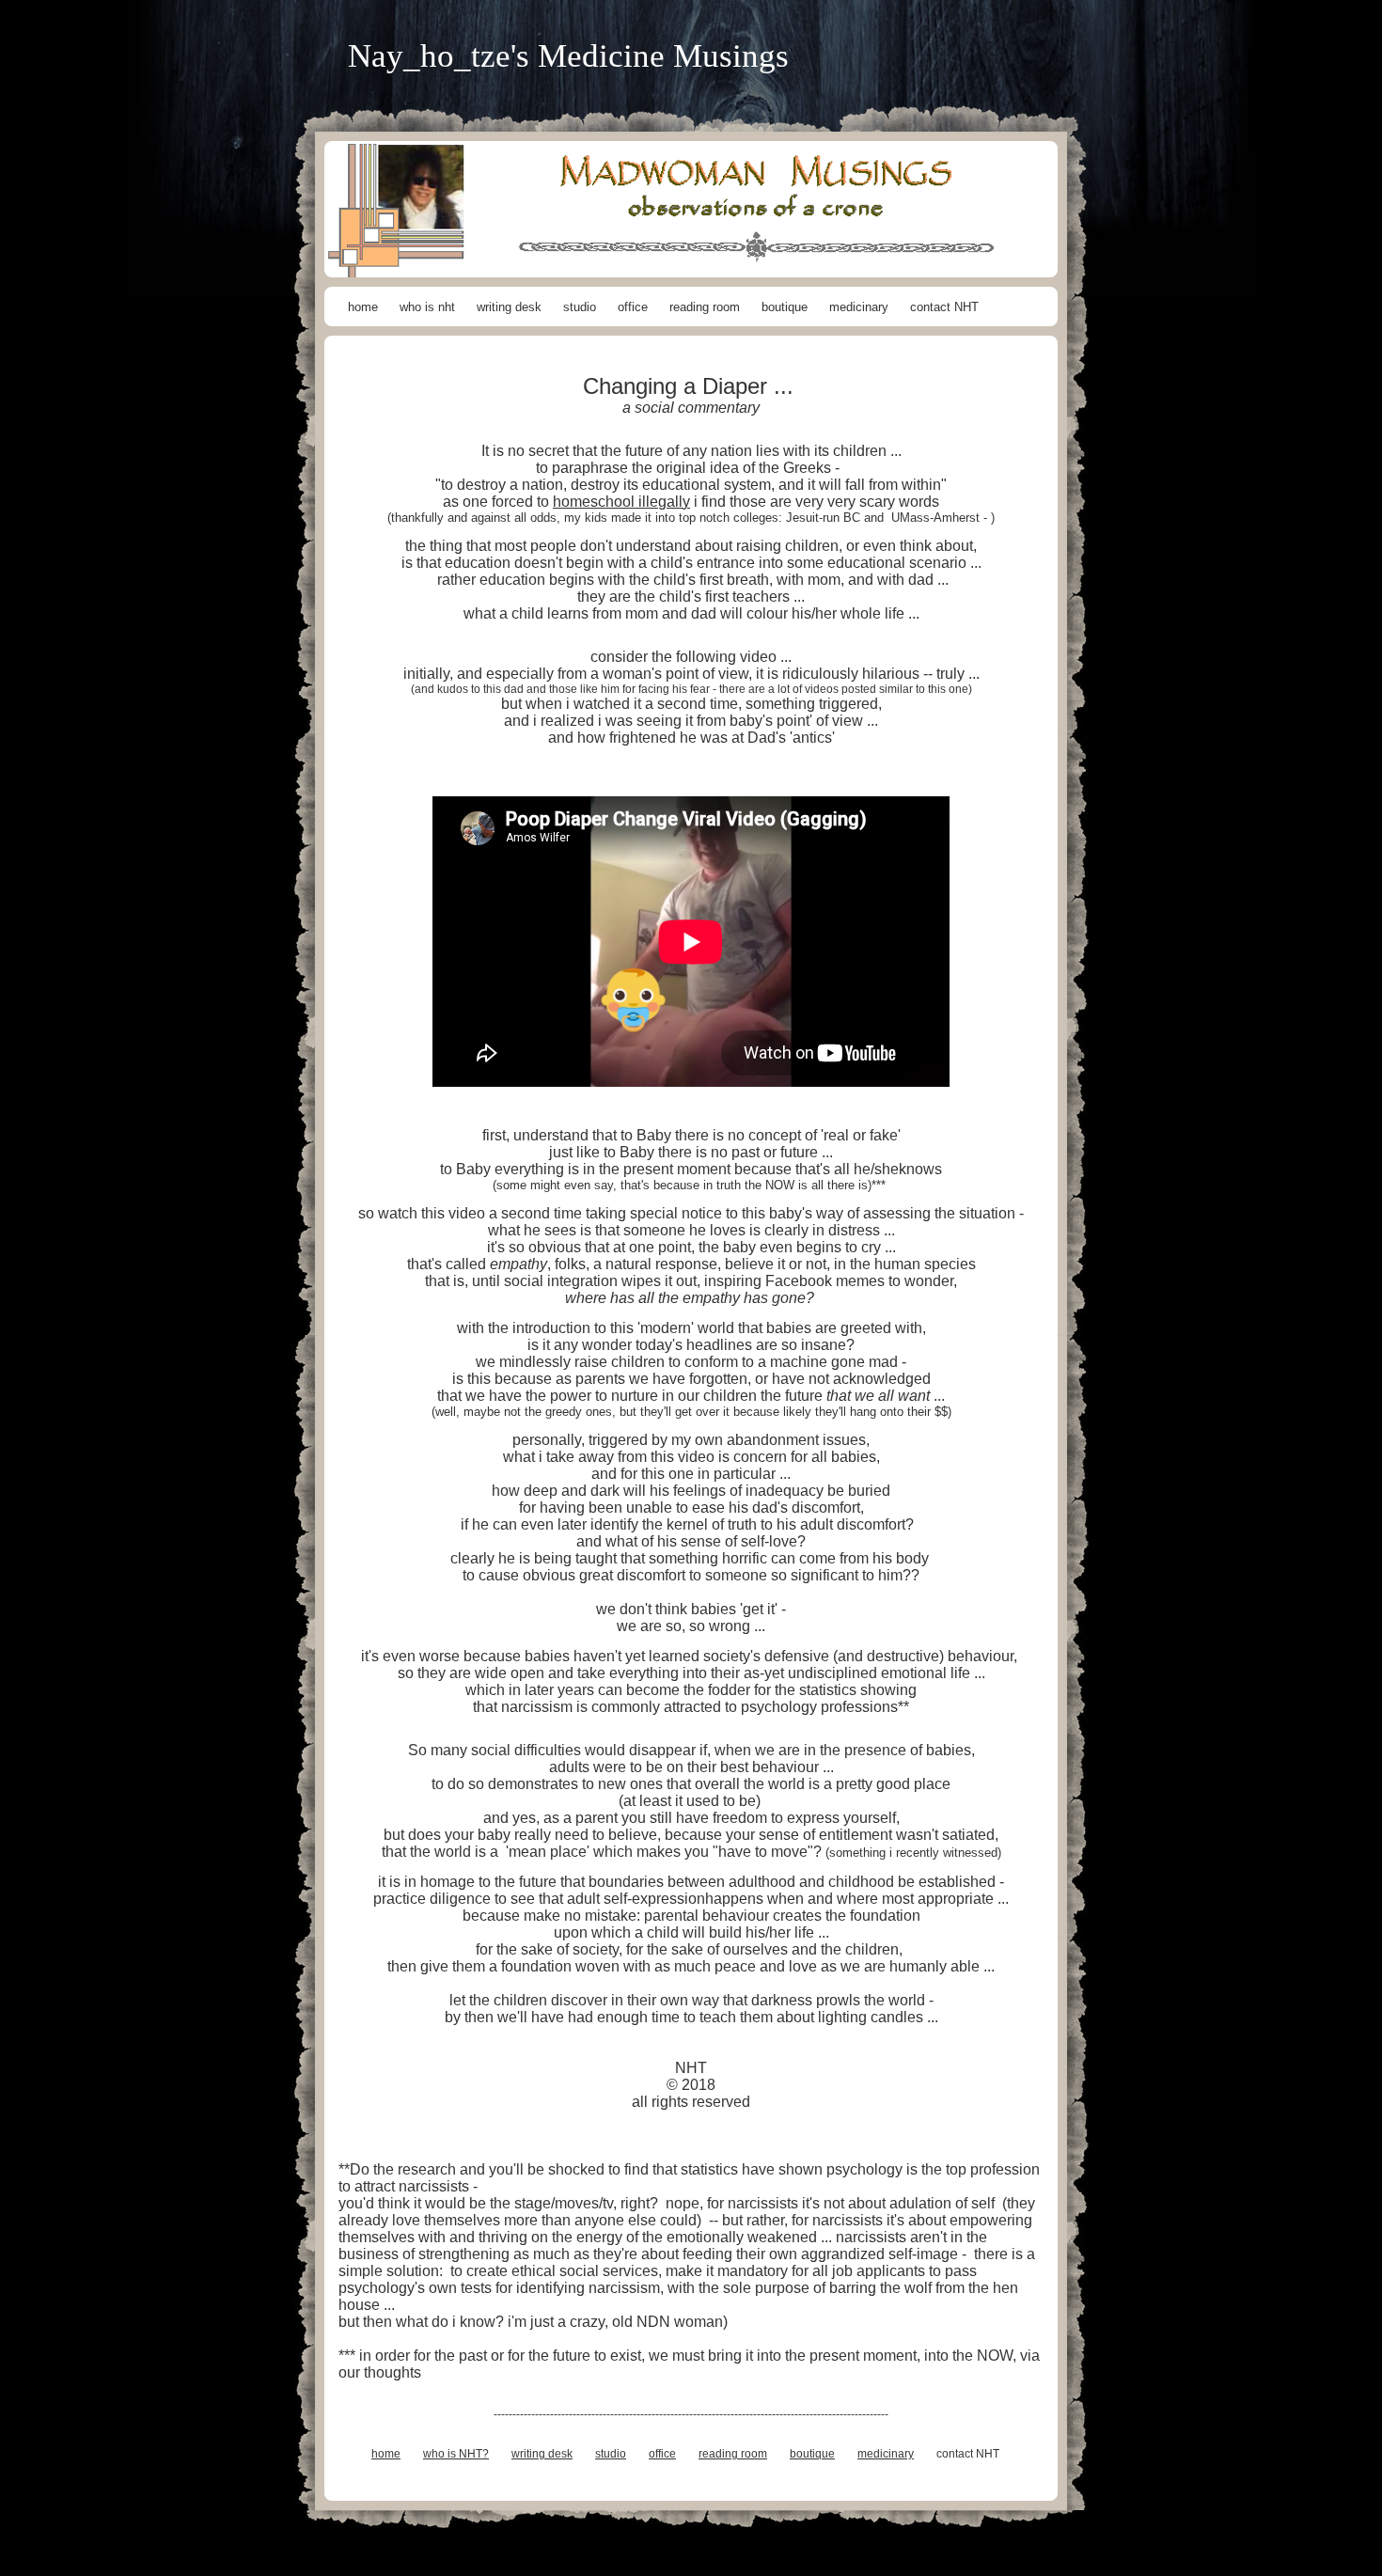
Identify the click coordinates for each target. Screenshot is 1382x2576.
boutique (785, 307)
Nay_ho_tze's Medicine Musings (568, 56)
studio (580, 307)
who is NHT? (456, 2454)
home (363, 307)
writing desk (509, 307)
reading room (705, 307)
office (633, 307)
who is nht (427, 307)
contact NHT (944, 307)
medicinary (859, 307)
